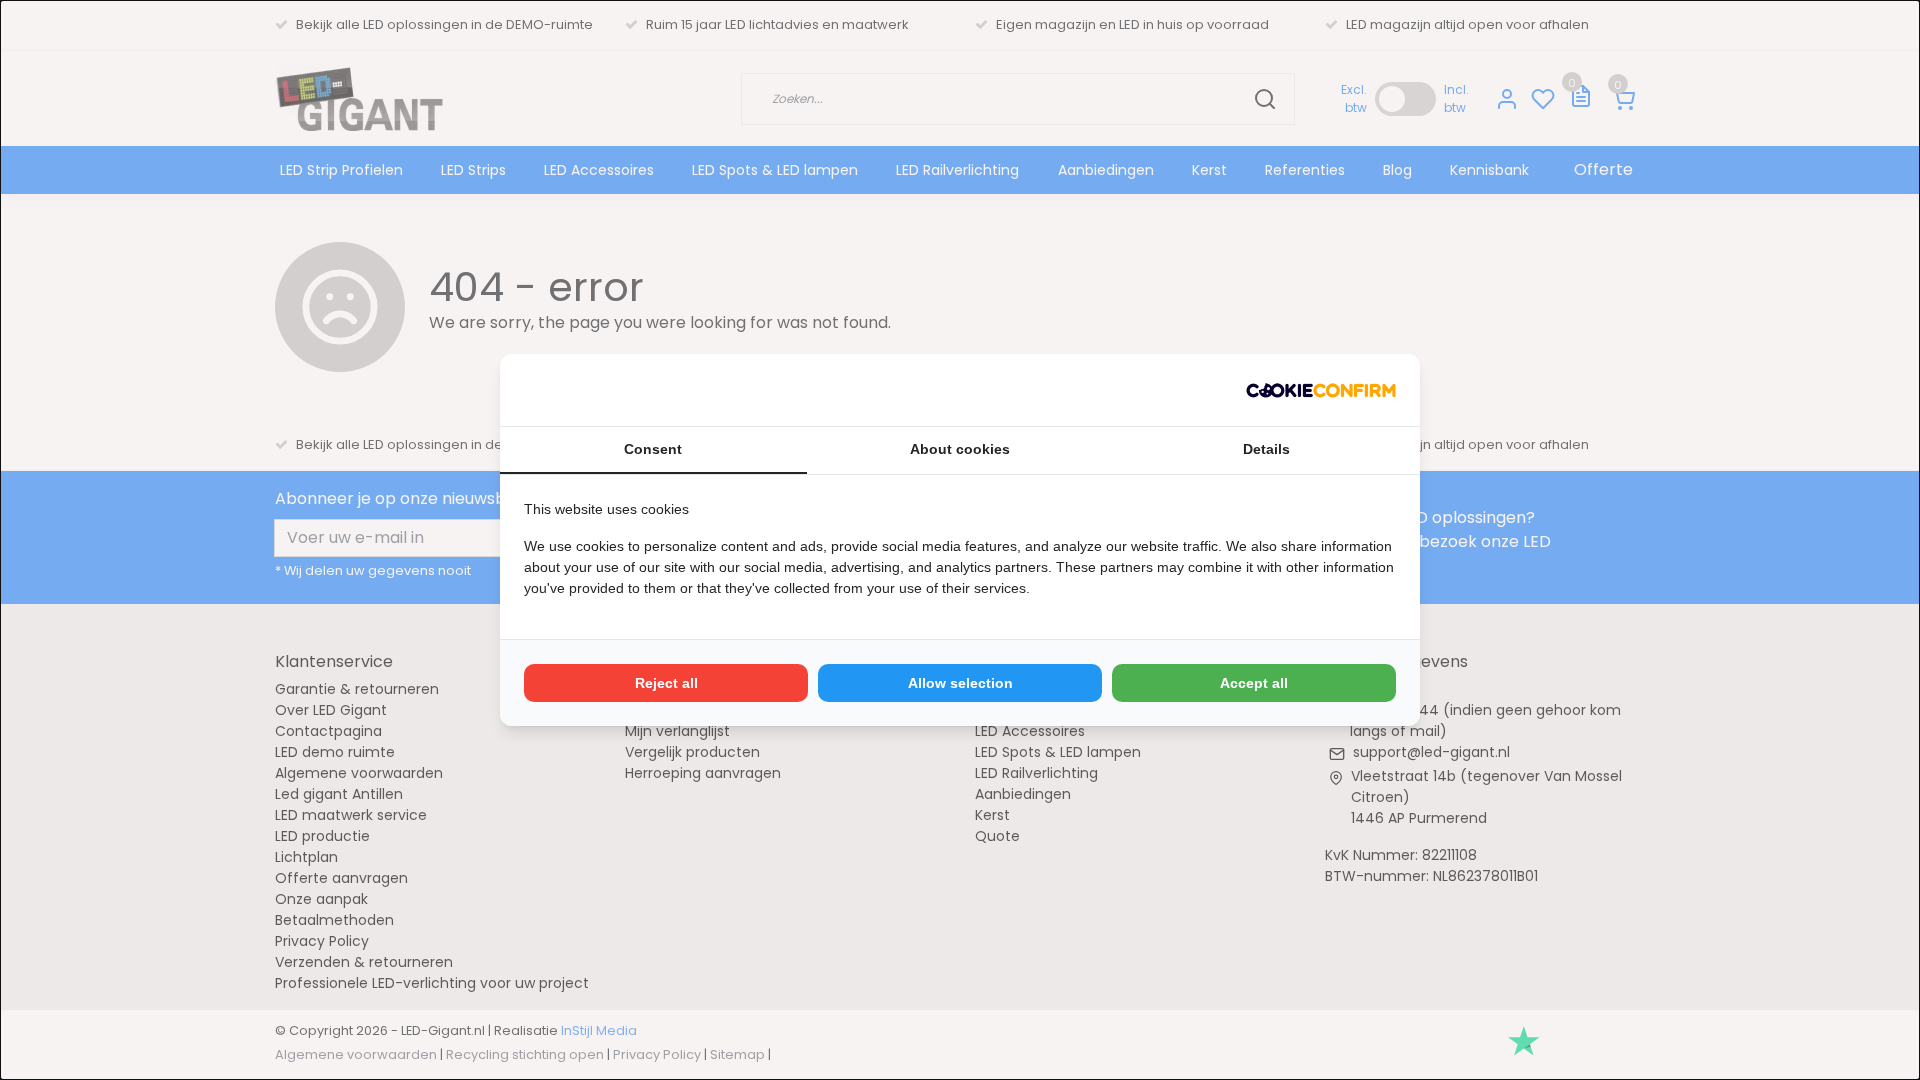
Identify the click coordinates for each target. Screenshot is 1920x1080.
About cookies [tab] (960, 449)
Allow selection (960, 683)
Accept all (1254, 683)
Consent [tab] (653, 449)
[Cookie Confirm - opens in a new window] (1321, 390)
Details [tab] (1266, 449)
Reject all (666, 683)
